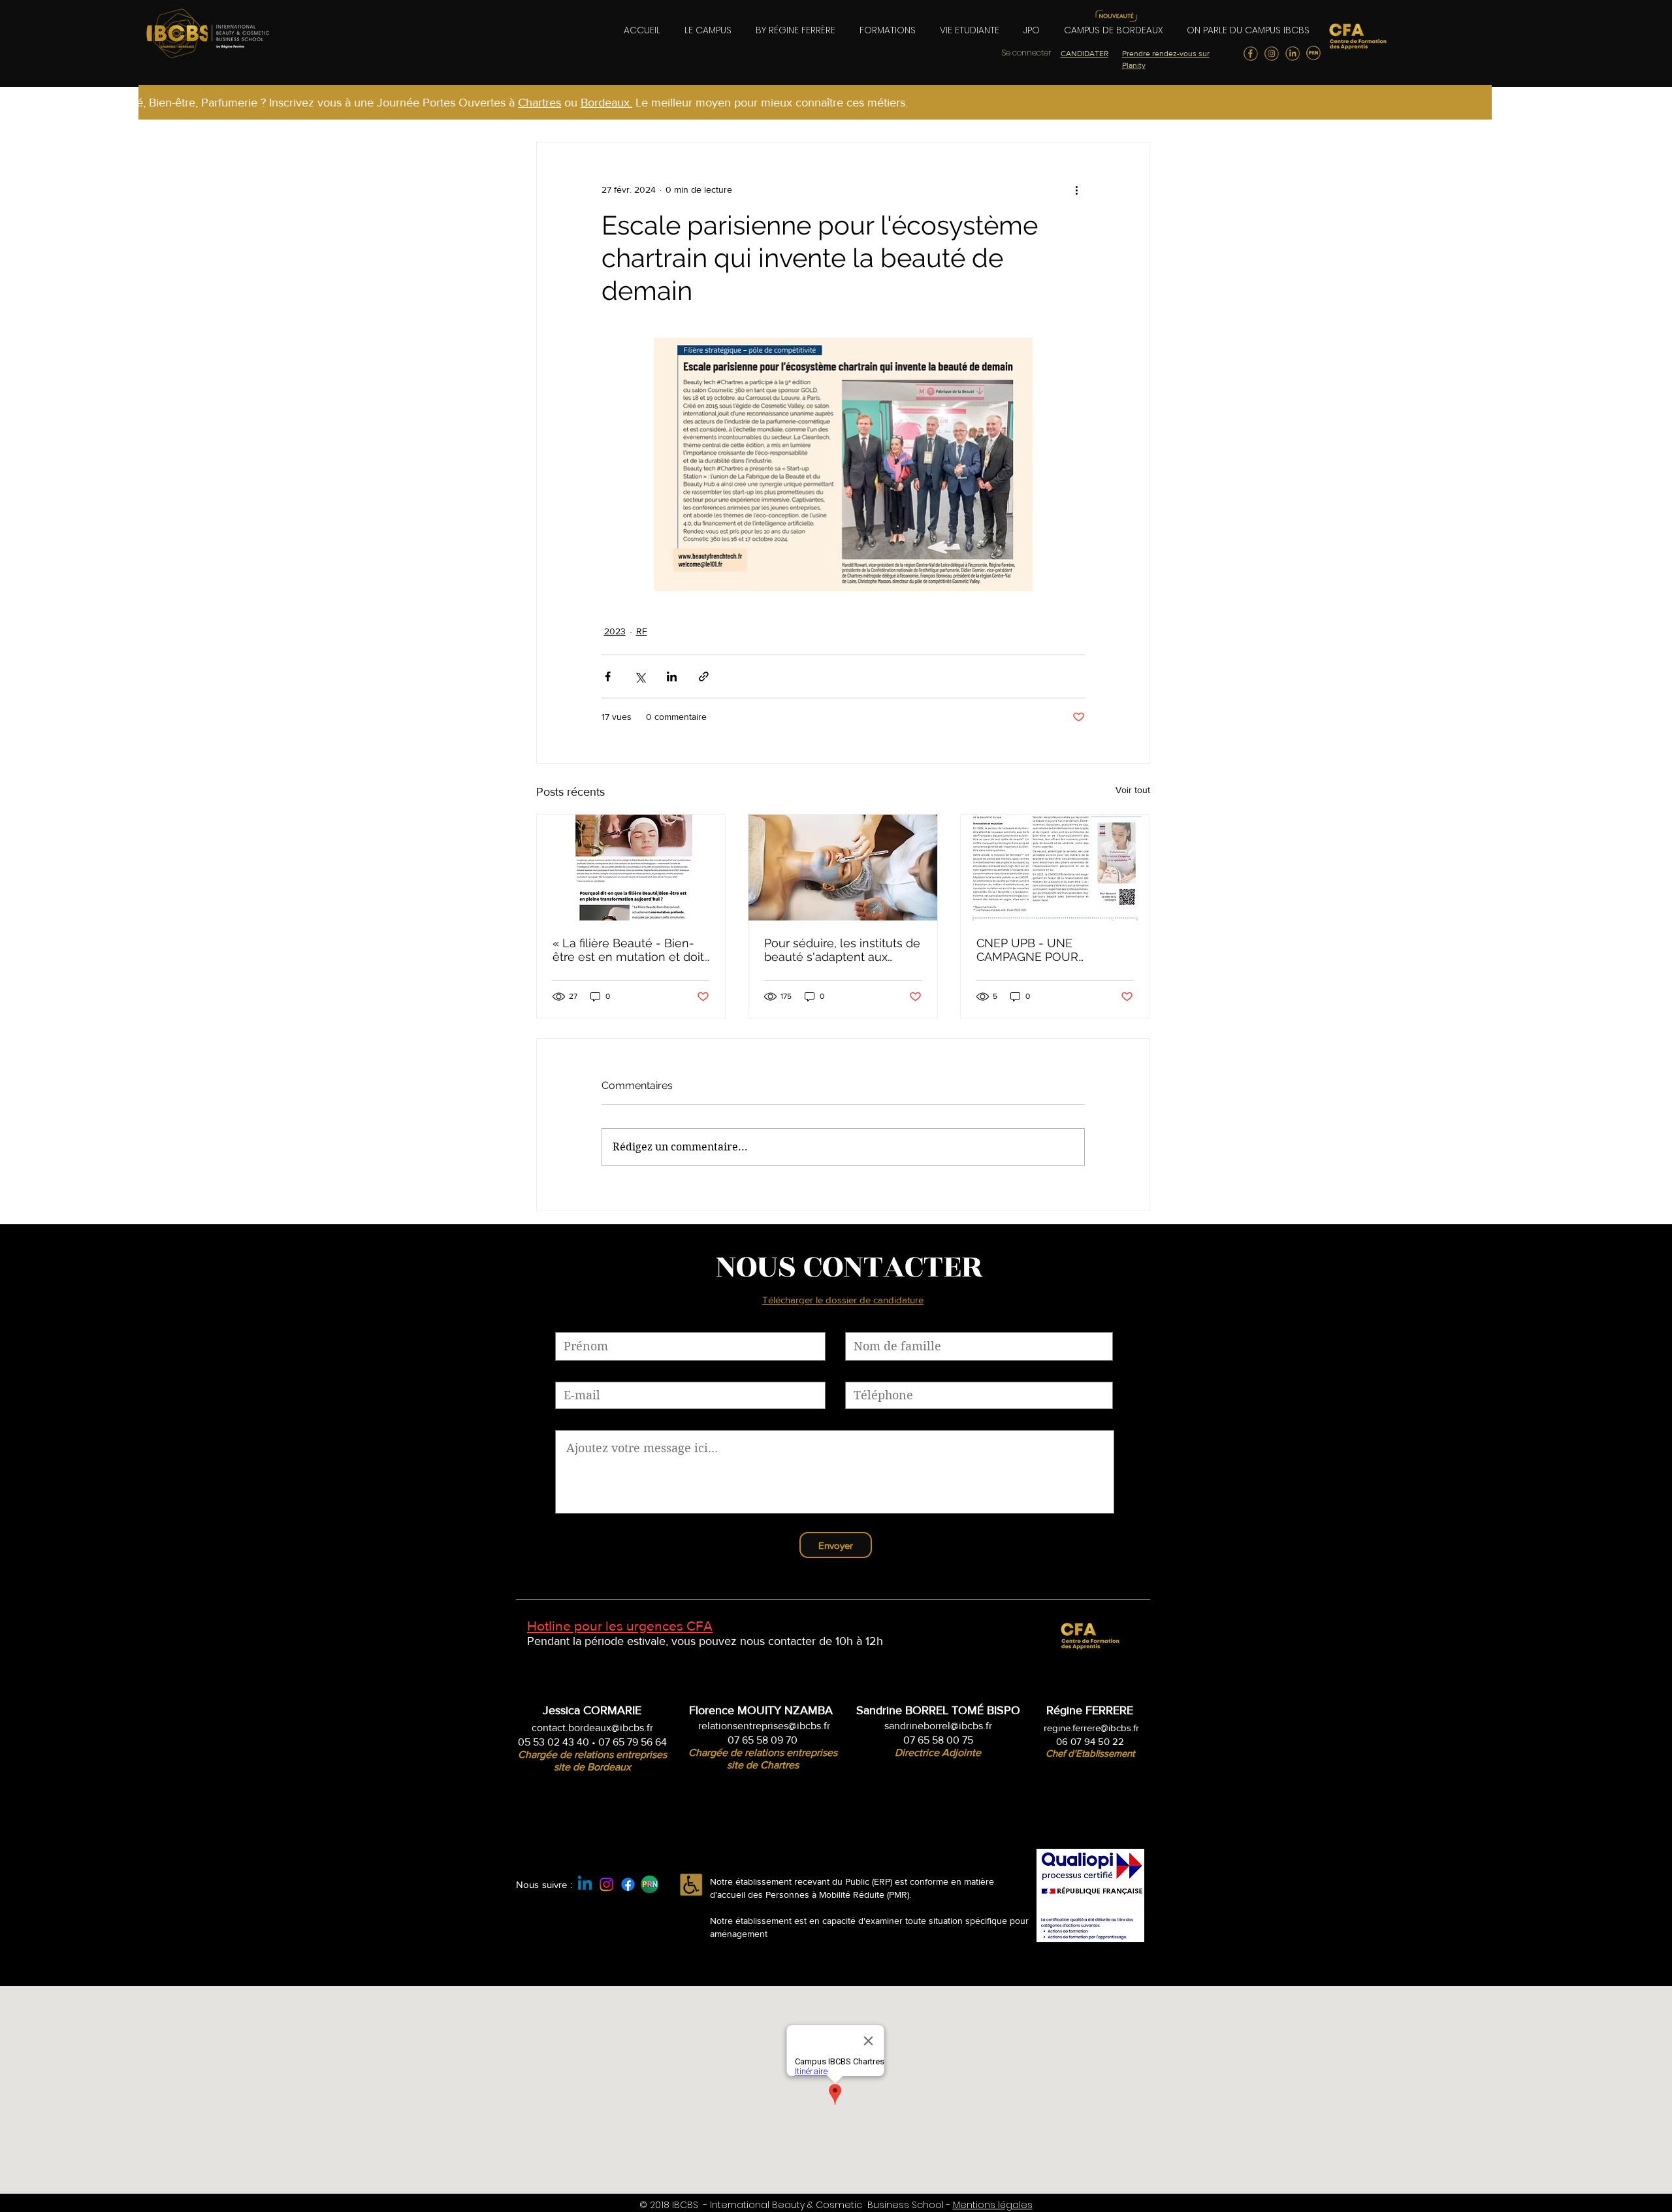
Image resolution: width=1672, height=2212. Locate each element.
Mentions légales (993, 2205)
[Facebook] (628, 1884)
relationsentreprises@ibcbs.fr (764, 1726)
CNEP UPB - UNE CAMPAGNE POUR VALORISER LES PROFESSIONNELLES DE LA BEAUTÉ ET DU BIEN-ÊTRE (1054, 950)
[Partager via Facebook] (608, 676)
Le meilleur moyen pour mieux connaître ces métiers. (683, 103)
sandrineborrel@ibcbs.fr (938, 1726)
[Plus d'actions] (1077, 189)
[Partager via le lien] (704, 676)
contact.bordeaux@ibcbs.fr (592, 1728)
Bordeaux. (520, 103)
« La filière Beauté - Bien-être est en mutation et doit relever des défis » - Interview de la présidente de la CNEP (628, 950)
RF (642, 631)
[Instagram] (606, 1884)
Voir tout (1133, 790)
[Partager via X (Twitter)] (640, 676)
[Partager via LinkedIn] (672, 676)
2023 (615, 631)
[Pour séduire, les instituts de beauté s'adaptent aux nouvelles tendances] (843, 868)
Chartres (453, 103)
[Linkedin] (585, 1884)
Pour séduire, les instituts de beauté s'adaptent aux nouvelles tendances (842, 950)
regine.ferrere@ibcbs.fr (1091, 1728)
